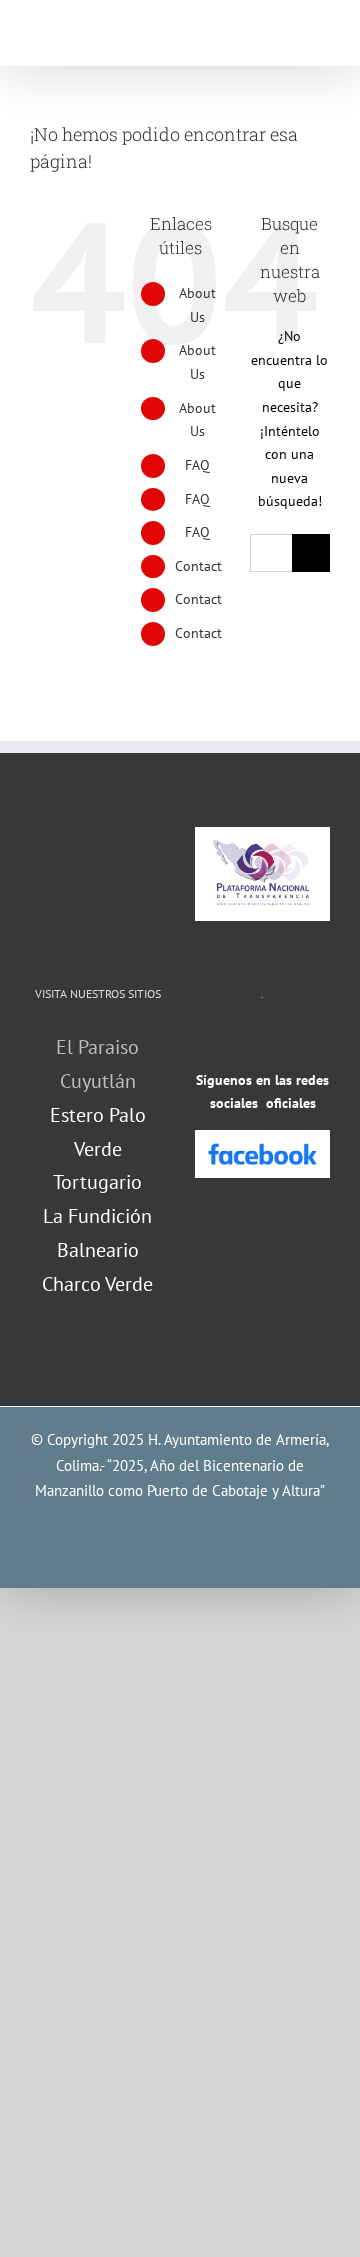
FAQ (197, 465)
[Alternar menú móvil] (322, 35)
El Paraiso (97, 1047)
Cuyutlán (98, 1081)
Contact (198, 566)
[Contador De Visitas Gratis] (263, 1042)
